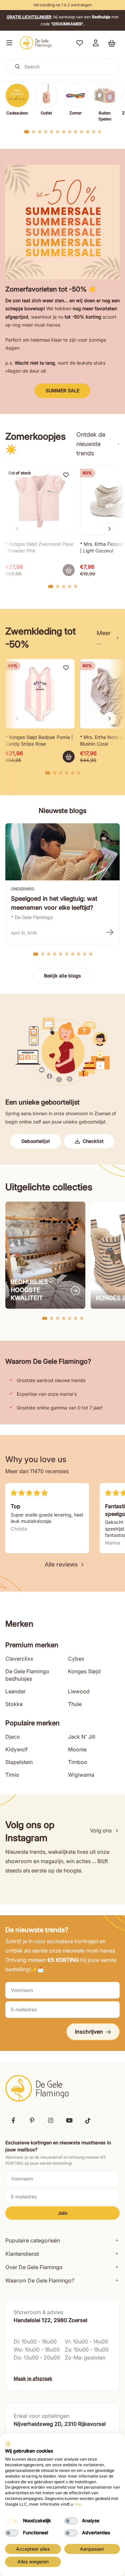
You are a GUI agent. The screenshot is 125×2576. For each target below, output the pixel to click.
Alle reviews (61, 1564)
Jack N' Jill (82, 1737)
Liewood (79, 1691)
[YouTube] (69, 2120)
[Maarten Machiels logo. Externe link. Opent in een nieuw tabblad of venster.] (8, 2444)
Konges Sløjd (84, 1671)
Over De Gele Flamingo (34, 2267)
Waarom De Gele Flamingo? (40, 2280)
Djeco (13, 1737)
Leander (15, 1691)
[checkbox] (12, 2521)
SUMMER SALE (62, 390)
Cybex (76, 1659)
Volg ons (101, 1830)
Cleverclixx (19, 1659)
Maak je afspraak (33, 2378)
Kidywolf (16, 1749)
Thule (75, 1704)
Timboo (78, 1762)
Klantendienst (22, 2254)
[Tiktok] (88, 2120)
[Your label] (69, 570)
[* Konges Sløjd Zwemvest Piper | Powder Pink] (40, 501)
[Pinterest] (32, 2120)
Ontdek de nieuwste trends (91, 444)
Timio (12, 1775)
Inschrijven (89, 2032)
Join (63, 2213)
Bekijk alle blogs (62, 976)
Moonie (77, 1749)
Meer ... (104, 638)
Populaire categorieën (33, 2240)
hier (77, 2504)
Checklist (93, 1141)
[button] (8, 43)
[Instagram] (51, 2120)
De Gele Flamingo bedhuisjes (27, 1675)
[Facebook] (13, 2120)
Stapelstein (19, 1762)
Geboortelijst (36, 1141)
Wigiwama (81, 1775)
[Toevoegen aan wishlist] (66, 475)
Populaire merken (32, 1723)
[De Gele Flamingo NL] (36, 43)
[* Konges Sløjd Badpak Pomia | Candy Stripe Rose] (40, 694)
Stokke (14, 1704)
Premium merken (32, 1645)
